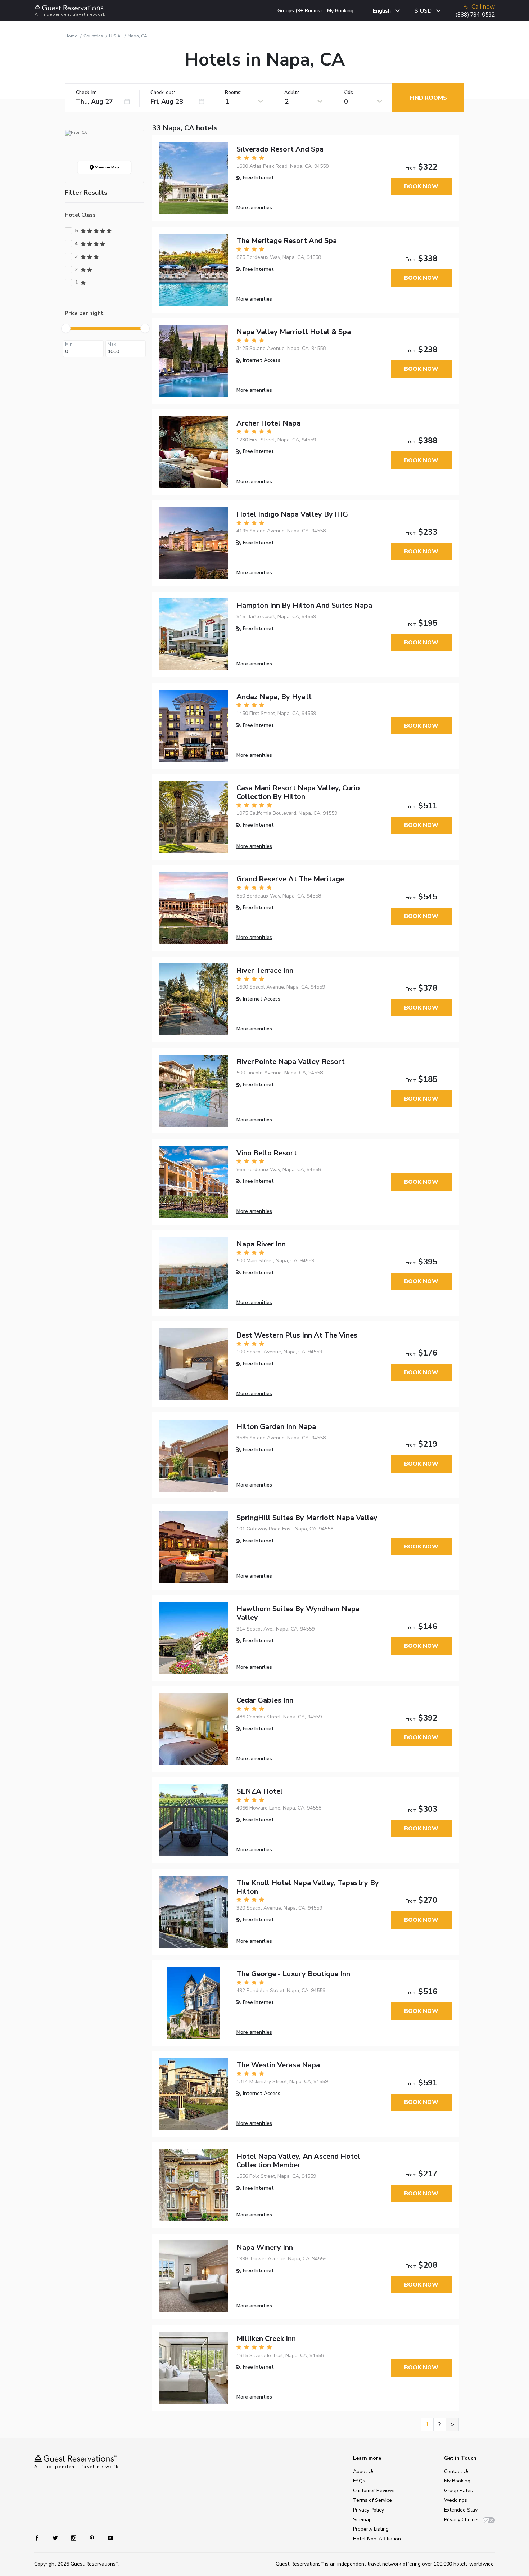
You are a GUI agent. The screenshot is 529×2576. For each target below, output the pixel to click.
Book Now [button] (421, 186)
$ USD (423, 11)
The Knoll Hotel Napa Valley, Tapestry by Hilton (308, 1887)
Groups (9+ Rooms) (300, 11)
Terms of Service (372, 2500)
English (382, 11)
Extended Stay (461, 2510)
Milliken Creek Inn (266, 2339)
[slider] (66, 328)
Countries (93, 36)
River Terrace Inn (265, 970)
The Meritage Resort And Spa (287, 241)
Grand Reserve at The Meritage (290, 879)
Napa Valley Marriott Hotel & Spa (294, 332)
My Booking (340, 11)
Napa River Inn (261, 1244)
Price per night (84, 313)
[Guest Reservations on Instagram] (74, 2538)
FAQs (359, 2481)
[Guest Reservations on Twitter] (56, 2538)
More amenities (254, 208)
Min (69, 344)
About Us (364, 2471)
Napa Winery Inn (265, 2247)
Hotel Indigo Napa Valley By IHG (292, 514)
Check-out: (163, 93)
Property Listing (371, 2529)
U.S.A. (115, 36)
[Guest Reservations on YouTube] (107, 2538)
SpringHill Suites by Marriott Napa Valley (307, 1518)
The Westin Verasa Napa (278, 2065)
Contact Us (457, 2471)
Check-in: (86, 93)
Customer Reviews (374, 2490)
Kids (348, 93)
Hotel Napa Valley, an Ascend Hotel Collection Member (298, 2161)
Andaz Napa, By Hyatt (274, 697)
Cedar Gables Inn (265, 1700)
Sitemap (362, 2520)
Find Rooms (428, 98)
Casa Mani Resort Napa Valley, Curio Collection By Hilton (298, 792)
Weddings (456, 2500)
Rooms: (233, 93)
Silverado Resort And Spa (280, 149)
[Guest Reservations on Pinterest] (93, 2538)
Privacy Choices (462, 2520)
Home (71, 36)
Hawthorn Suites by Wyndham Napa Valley (298, 1613)
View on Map (107, 167)
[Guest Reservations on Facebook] (40, 2538)
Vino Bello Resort (267, 1153)
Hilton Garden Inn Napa (276, 1427)
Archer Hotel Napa (268, 423)
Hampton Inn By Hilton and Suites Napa (304, 605)
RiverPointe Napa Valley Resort (291, 1062)
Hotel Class (80, 215)
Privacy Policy (369, 2510)
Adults (292, 93)
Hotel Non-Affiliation (377, 2539)
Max (112, 344)
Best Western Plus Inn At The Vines (297, 1335)
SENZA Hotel (260, 1791)
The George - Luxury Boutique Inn (293, 1974)
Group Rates (458, 2490)
